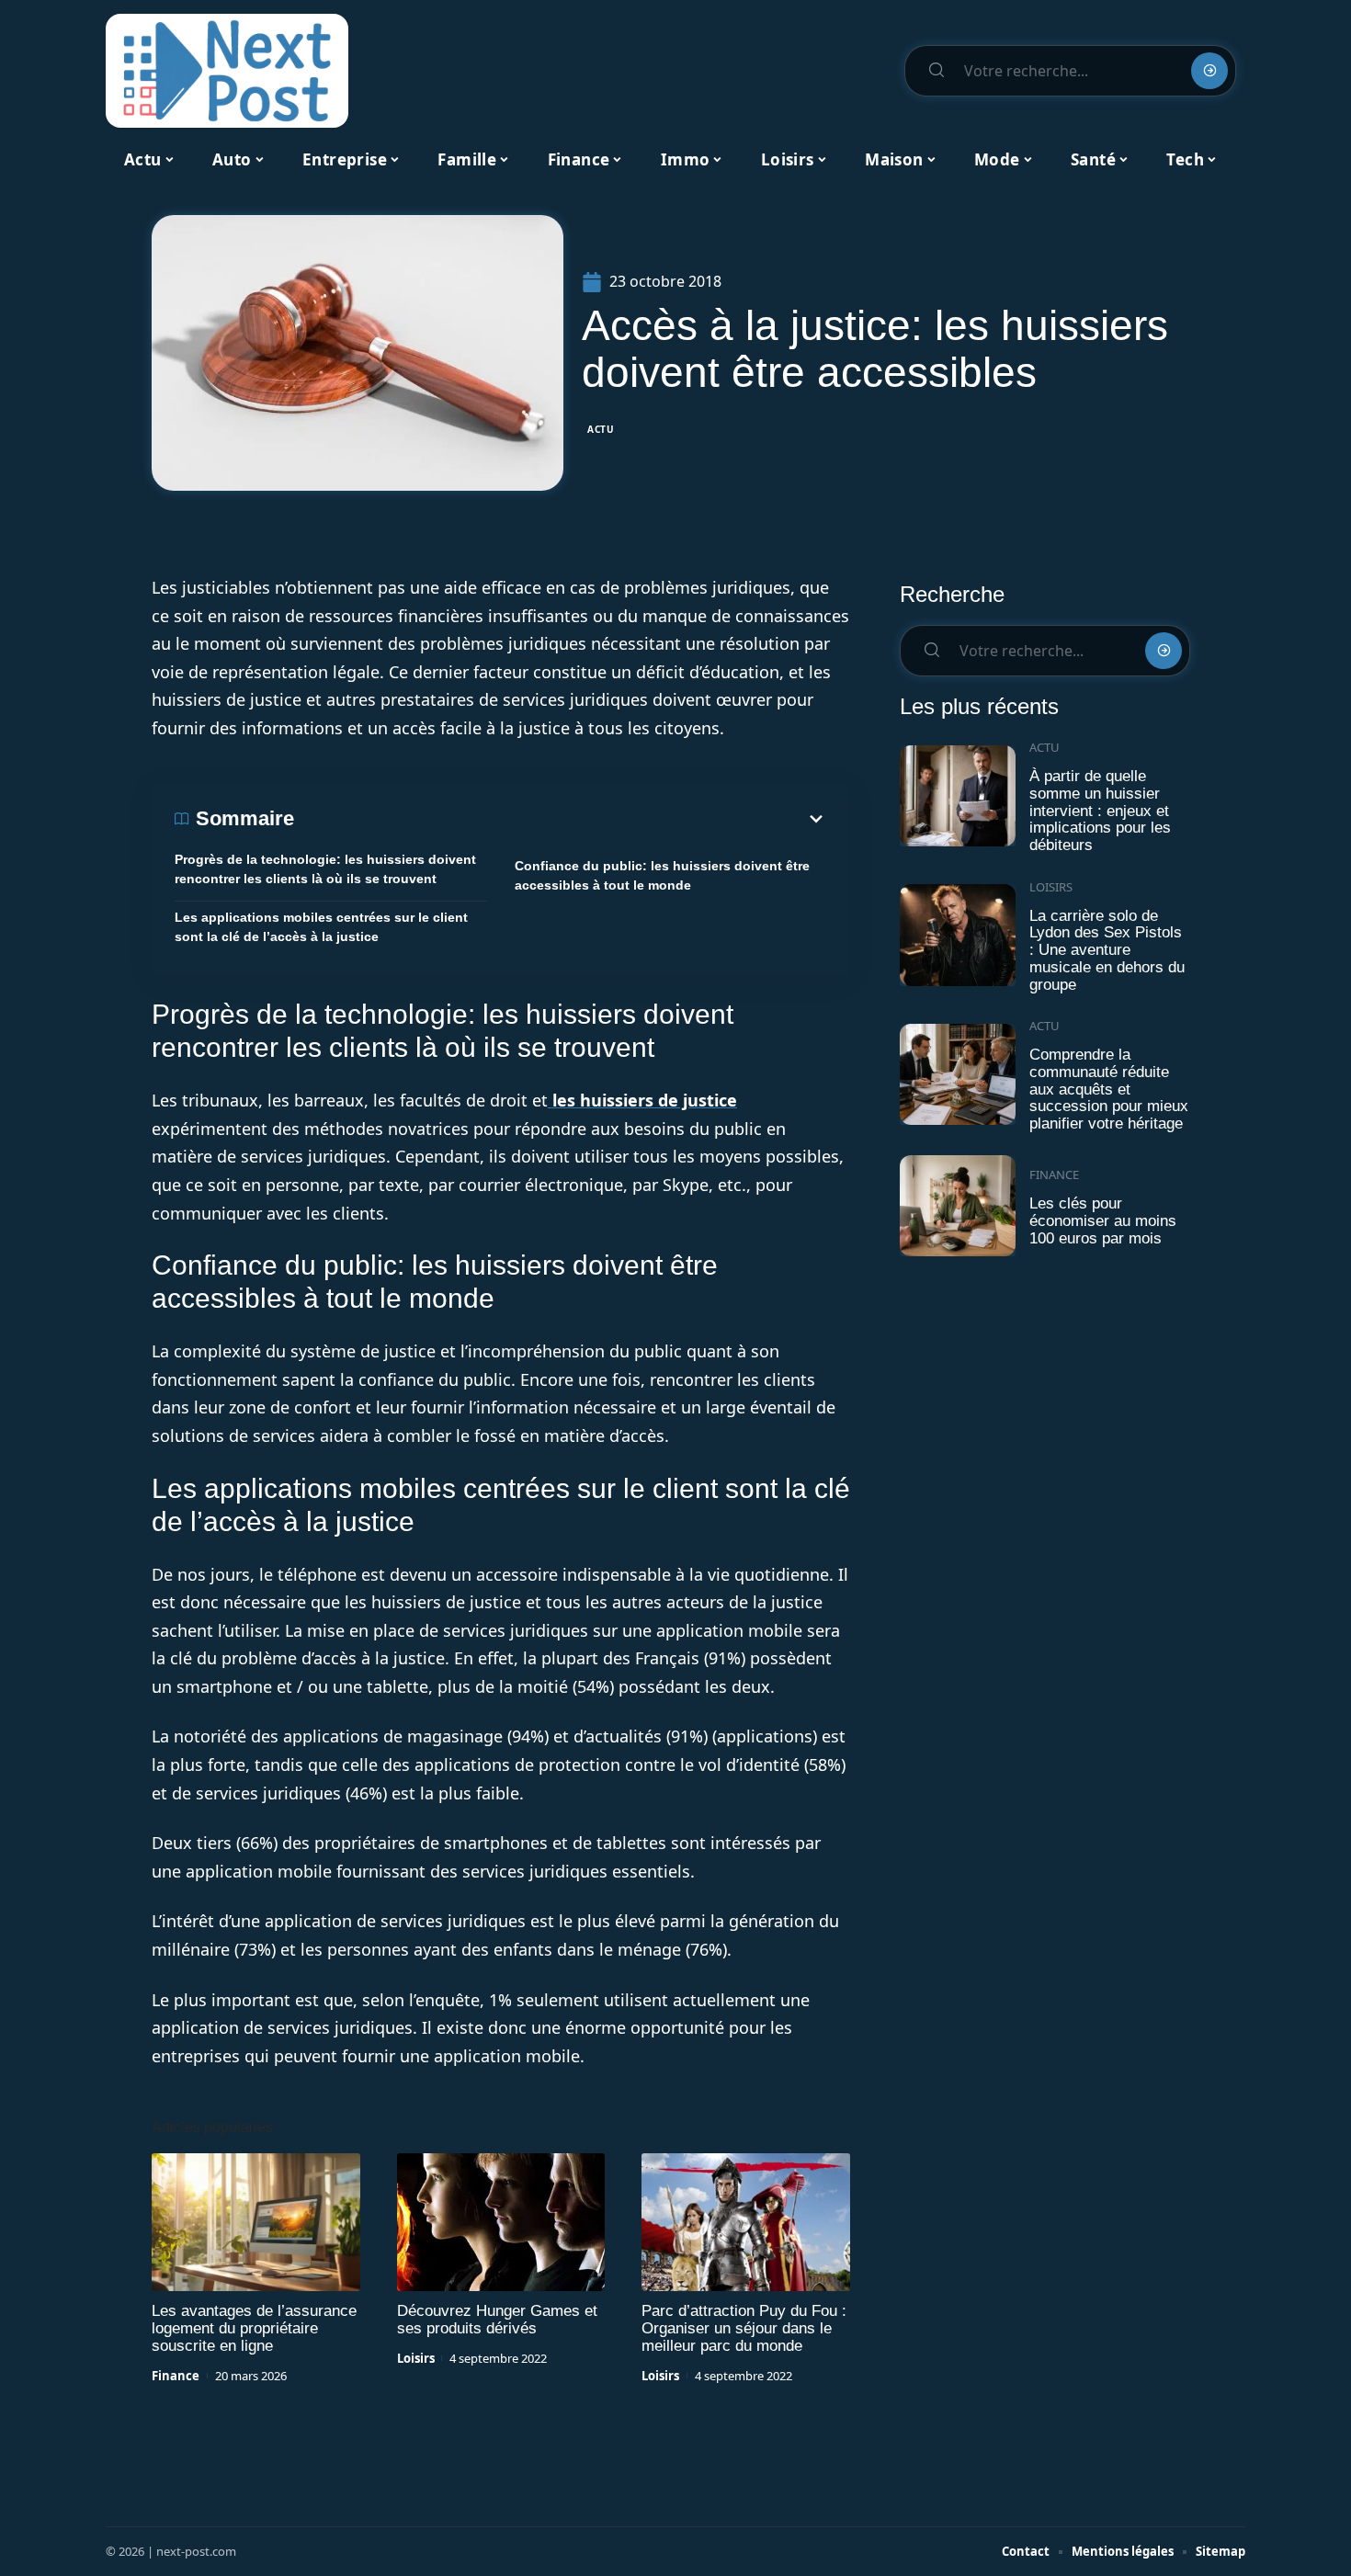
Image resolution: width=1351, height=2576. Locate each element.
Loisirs (416, 2358)
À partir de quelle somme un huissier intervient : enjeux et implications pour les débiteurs (1100, 811)
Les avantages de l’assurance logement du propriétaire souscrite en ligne (254, 2328)
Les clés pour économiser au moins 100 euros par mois (1103, 1220)
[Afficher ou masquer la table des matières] (561, 819)
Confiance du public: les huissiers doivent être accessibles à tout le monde (662, 875)
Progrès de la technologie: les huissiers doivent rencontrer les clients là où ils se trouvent (325, 869)
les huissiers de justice (642, 1100)
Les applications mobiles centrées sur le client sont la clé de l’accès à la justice (321, 927)
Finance (176, 2376)
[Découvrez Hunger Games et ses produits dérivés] (501, 2222)
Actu (601, 429)
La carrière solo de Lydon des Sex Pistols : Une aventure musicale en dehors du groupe (1107, 950)
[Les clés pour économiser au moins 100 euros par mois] (958, 1206)
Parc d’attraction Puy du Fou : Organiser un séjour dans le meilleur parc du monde (744, 2328)
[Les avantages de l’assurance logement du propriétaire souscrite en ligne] (256, 2222)
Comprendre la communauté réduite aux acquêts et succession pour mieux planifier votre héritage (1109, 1089)
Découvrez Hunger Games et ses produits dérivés (497, 2320)
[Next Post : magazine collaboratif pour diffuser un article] (227, 71)
